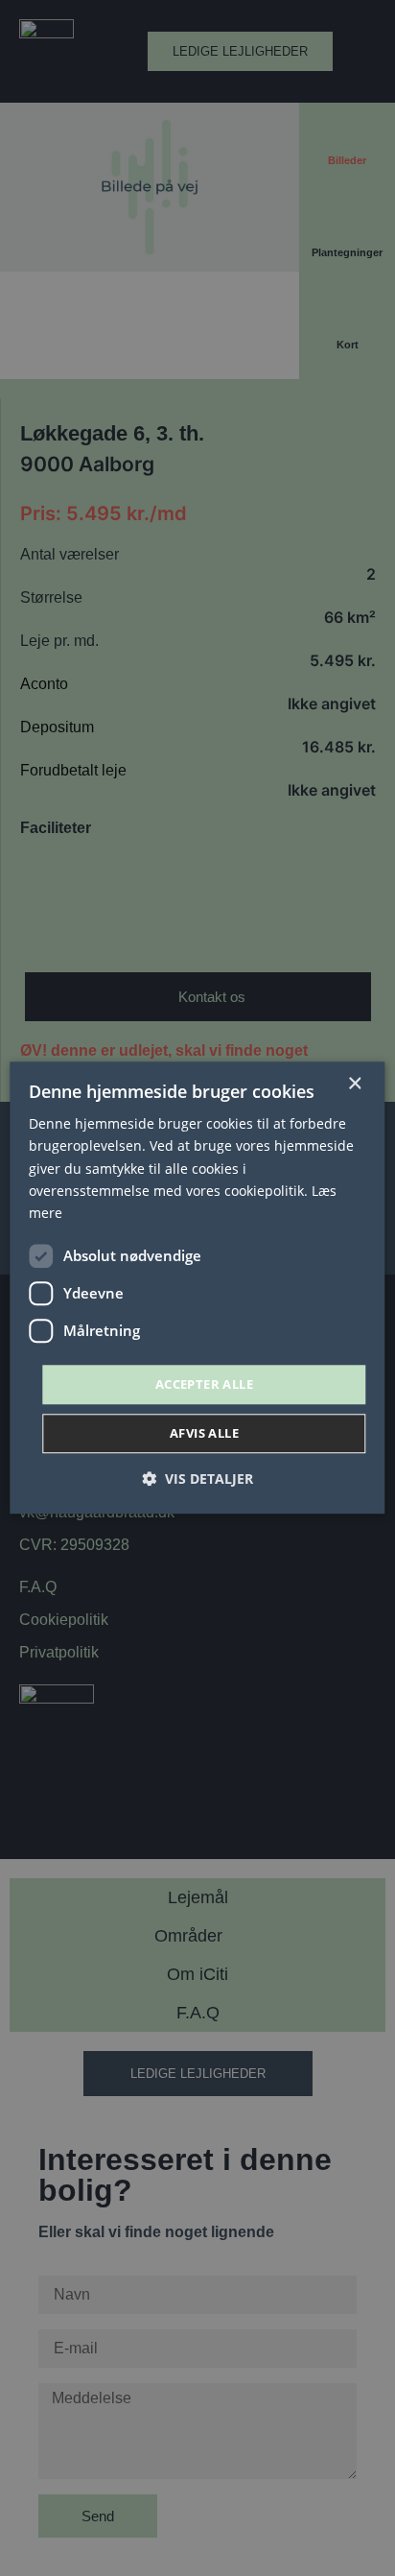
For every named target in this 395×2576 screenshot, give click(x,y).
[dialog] (197, 1288)
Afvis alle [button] (204, 1434)
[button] (197, 1479)
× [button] (354, 1084)
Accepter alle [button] (204, 1384)
